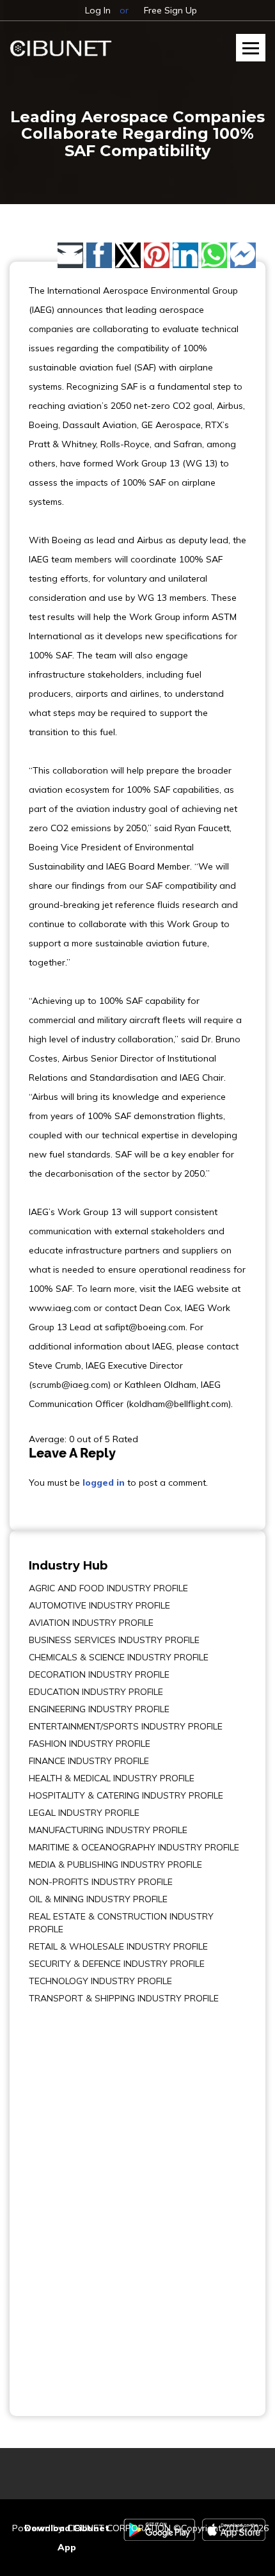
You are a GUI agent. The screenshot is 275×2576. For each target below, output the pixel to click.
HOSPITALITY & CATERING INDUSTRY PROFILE (126, 1795)
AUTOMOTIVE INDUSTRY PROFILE (99, 1605)
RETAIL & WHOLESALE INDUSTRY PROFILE (118, 1946)
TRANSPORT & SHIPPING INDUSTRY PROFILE (124, 1998)
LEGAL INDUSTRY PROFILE (84, 1813)
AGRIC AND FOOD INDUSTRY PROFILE (108, 1588)
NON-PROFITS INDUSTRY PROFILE (101, 1882)
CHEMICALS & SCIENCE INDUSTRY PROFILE (119, 1657)
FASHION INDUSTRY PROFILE (90, 1744)
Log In (98, 10)
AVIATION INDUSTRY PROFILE (91, 1623)
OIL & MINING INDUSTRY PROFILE (98, 1899)
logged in (104, 1483)
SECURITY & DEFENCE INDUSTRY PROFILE (117, 1964)
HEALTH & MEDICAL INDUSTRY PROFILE (112, 1778)
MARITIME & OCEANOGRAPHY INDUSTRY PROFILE (134, 1847)
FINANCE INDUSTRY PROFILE (89, 1761)
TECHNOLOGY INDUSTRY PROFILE (100, 1981)
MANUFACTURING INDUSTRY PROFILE (108, 1830)
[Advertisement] (67, 2201)
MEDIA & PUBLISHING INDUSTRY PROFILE (115, 1864)
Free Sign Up (170, 10)
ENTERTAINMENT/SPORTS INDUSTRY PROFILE (126, 1726)
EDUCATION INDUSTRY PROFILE (96, 1692)
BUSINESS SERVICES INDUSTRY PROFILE (114, 1640)
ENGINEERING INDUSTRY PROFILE (99, 1709)
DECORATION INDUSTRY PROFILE (99, 1674)
